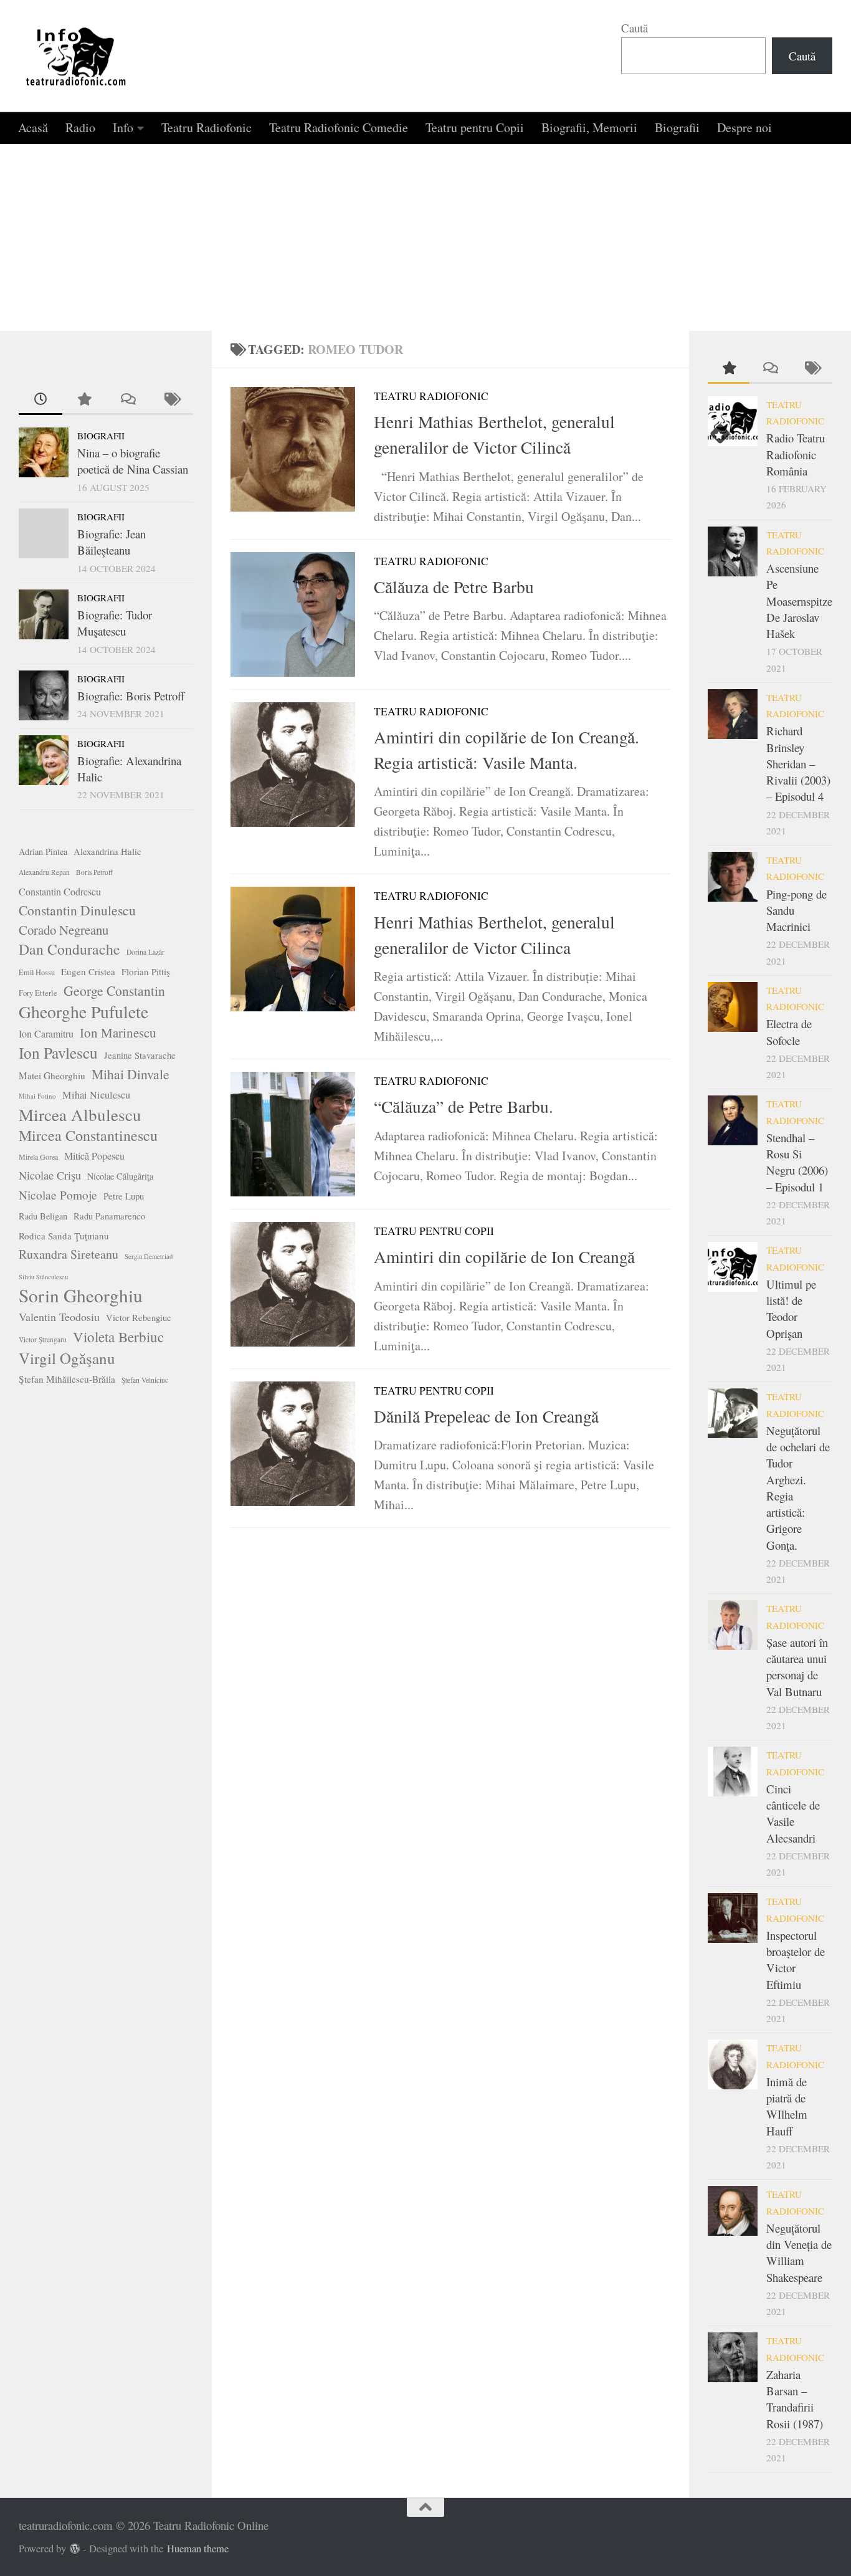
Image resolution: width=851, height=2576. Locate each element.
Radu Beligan (43, 1216)
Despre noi (744, 127)
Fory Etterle (38, 993)
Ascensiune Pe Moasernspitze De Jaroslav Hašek (799, 601)
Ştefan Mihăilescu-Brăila (67, 1379)
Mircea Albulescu (80, 1115)
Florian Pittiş (146, 971)
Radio (80, 127)
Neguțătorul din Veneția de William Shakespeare (799, 2253)
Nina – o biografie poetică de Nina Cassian (133, 461)
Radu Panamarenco (109, 1216)
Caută (635, 28)
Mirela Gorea (38, 1157)
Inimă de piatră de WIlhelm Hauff (787, 2106)
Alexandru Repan (44, 872)
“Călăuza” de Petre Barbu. (464, 1106)
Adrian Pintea (43, 852)
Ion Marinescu (118, 1033)
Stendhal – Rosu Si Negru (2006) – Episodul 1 (797, 1162)
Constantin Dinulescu (77, 910)
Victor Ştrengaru (43, 1339)
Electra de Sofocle (789, 1032)
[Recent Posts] (40, 400)
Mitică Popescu (94, 1156)
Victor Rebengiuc (139, 1318)
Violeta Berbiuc (118, 1337)
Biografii (677, 127)
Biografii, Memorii (589, 127)
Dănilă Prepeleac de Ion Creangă (486, 1416)
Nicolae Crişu (50, 1175)
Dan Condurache (69, 949)
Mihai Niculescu (96, 1095)
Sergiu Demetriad (149, 1256)
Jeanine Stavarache (140, 1055)
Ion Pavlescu (58, 1052)
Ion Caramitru (46, 1033)
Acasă (33, 127)
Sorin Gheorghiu (81, 1295)
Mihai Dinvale (131, 1074)
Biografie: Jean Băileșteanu (112, 542)
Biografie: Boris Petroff (131, 696)
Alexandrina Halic (107, 852)
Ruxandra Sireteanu (69, 1254)
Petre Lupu (124, 1196)
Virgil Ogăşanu (67, 1358)
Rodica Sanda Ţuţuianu (64, 1236)
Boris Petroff (94, 872)
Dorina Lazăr (145, 952)
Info (123, 127)
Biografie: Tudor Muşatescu (115, 623)
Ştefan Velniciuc (145, 1380)
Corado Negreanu (64, 930)
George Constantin (114, 990)
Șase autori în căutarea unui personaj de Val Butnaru (797, 1667)
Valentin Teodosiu (59, 1317)
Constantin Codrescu (60, 891)
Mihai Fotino (37, 1096)
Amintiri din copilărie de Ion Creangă (504, 1257)
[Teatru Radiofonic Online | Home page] (77, 56)
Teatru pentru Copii (475, 127)
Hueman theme (198, 2549)
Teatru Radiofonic (207, 127)
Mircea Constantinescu (88, 1135)
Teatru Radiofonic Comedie (339, 127)
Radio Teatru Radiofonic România (796, 454)
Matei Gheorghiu (52, 1076)
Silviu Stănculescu (43, 1277)
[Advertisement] (425, 237)
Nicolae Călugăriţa (120, 1176)
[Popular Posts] (84, 400)
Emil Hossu (37, 972)
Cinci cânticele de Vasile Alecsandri (793, 1813)
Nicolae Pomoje (58, 1195)
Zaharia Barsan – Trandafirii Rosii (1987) (795, 2399)
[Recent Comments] (128, 400)
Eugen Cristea (88, 971)
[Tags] (171, 400)
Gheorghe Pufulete (83, 1012)
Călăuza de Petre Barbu (454, 587)
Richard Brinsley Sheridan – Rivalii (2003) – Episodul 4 (798, 763)
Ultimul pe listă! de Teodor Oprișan (791, 1309)
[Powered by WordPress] (75, 2549)
